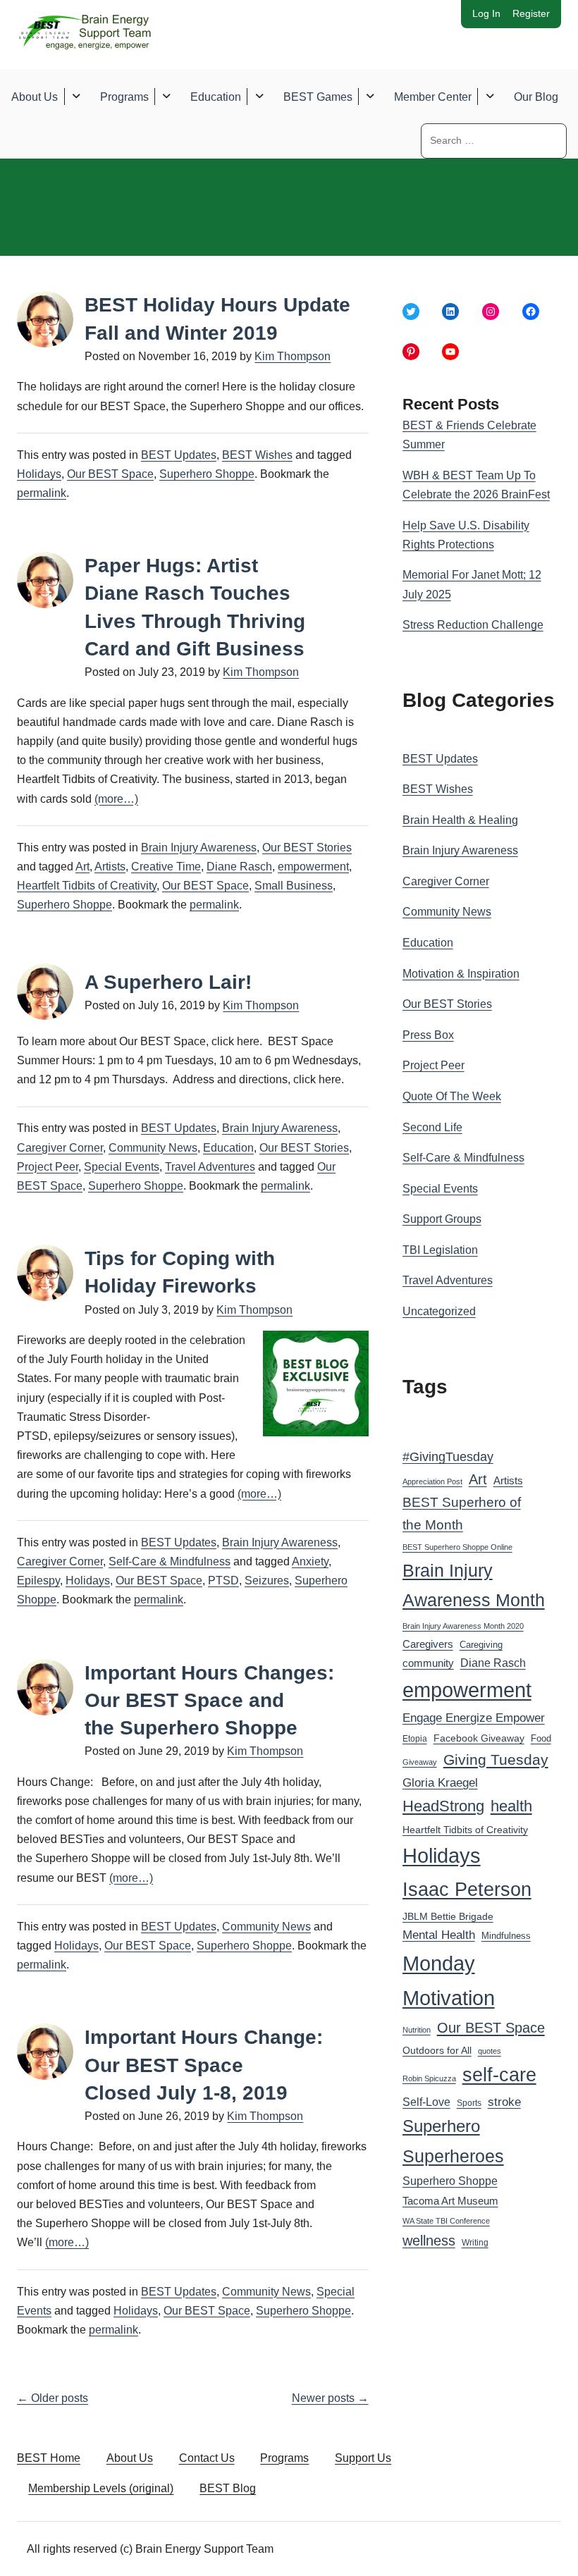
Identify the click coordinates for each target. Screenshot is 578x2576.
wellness (429, 2241)
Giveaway (420, 1762)
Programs (124, 97)
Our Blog (536, 97)
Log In (486, 13)
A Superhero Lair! (168, 982)
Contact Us (207, 2458)
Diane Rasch (239, 867)
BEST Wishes (257, 455)
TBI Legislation (440, 1250)
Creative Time (166, 867)
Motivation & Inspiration (461, 974)
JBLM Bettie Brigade (448, 1917)
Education (216, 97)
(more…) (116, 799)
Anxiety (310, 1561)
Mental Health (439, 1935)
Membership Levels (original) (101, 2488)
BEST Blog (228, 2488)
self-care (499, 2075)
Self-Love (426, 2102)
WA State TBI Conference (446, 2221)
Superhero (441, 2126)
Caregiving (481, 1645)
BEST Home (49, 2458)
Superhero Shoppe (207, 474)
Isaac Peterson (467, 1889)
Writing (475, 2243)
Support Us (363, 2458)
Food (541, 1738)
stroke (504, 2102)
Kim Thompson (293, 356)
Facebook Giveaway (479, 1738)
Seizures (267, 1580)
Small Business (294, 886)
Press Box (428, 1035)
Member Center (433, 97)
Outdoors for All (437, 2050)
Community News (153, 1148)
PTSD (223, 1580)
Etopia (415, 1739)
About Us (35, 97)
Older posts (53, 2398)
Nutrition (417, 2030)
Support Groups (442, 1219)
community (428, 1663)
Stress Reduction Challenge (473, 625)
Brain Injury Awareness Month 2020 (463, 1626)
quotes (490, 2051)
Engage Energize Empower (474, 1718)
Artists (110, 867)
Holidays (39, 474)
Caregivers (428, 1644)
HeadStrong (443, 1806)
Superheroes (453, 2156)
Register (531, 13)
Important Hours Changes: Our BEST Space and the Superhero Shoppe (209, 1700)
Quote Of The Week (452, 1096)
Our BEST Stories (307, 848)
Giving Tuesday (496, 1760)
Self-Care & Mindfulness (170, 1561)
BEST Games (318, 97)
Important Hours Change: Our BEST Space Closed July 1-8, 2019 (204, 2065)
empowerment (313, 867)
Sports (469, 2103)
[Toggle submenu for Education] (259, 97)
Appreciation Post (432, 1481)
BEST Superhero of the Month (462, 1514)
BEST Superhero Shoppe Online (457, 1547)
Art (82, 867)
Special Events (122, 1167)
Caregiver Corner (60, 1148)
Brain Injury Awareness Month (474, 1585)
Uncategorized (439, 1311)
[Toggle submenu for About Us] (76, 97)
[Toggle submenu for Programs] (167, 97)
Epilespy (38, 1580)
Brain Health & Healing (460, 820)
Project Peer (48, 1167)
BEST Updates (179, 455)
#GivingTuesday (448, 1457)
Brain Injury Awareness (199, 848)
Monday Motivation (449, 1981)
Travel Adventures (210, 1167)
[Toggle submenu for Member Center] (490, 97)
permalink (42, 493)
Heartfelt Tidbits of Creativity (87, 886)
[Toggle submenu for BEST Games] (370, 97)
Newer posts (330, 2398)
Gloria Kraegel (440, 1783)
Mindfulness (506, 1936)
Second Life (432, 1127)
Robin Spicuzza (429, 2078)
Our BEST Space (110, 474)
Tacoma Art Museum (450, 2201)
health (511, 1806)
